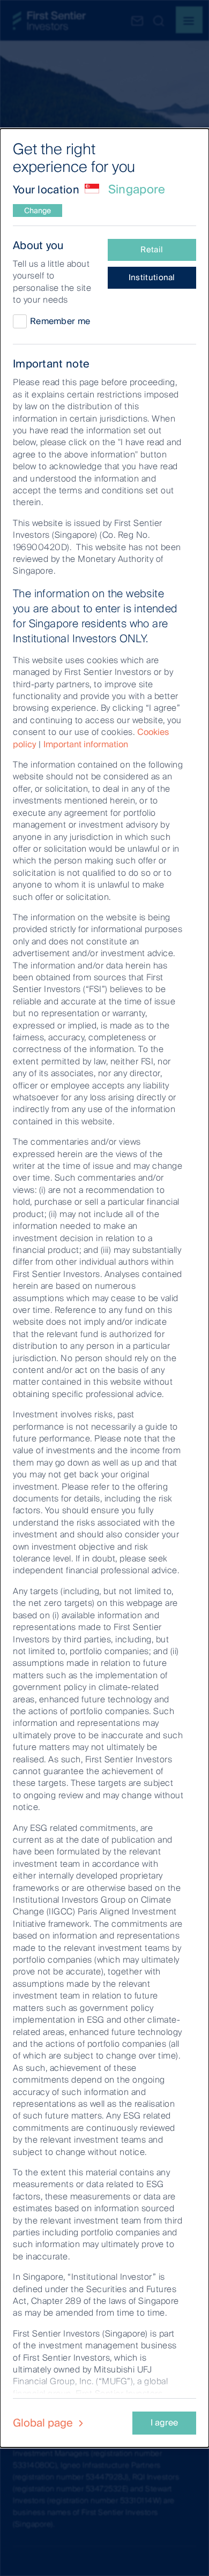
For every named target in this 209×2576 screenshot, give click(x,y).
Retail (152, 250)
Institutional (152, 277)
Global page (44, 2423)
